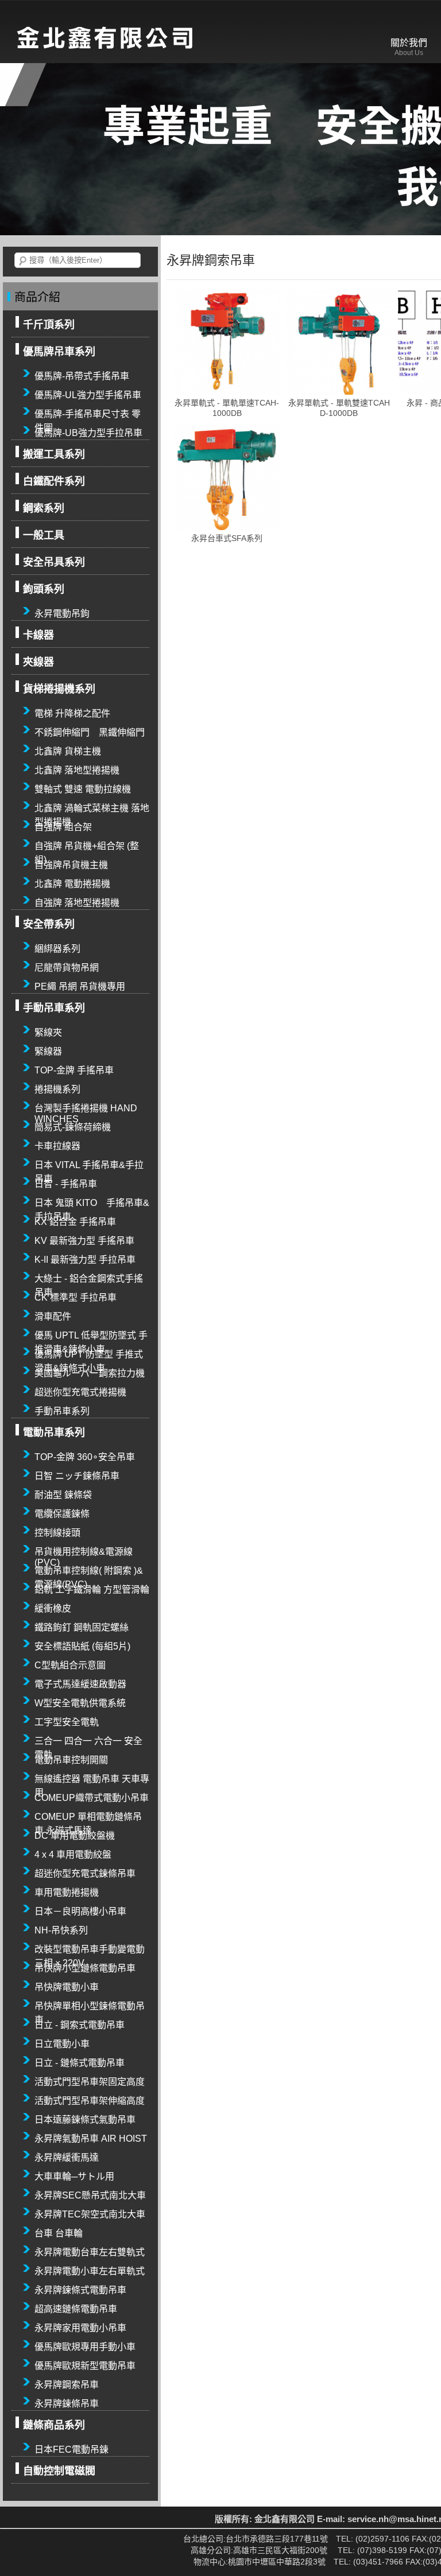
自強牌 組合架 (63, 827)
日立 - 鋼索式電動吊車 (80, 2025)
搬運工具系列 (54, 454)
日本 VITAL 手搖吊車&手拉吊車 (89, 1166)
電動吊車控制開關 (71, 1760)
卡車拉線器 (57, 1146)
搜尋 (23, 261)
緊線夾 (48, 1032)
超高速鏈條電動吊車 (76, 2309)
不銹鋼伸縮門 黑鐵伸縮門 (90, 732)
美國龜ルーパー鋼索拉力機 (90, 1373)
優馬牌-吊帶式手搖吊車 (82, 376)
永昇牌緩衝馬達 (67, 2157)
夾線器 (38, 662)
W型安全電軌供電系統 (80, 1703)
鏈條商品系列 (54, 2425)
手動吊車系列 (54, 1008)
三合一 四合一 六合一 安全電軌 (88, 1742)
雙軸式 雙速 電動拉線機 (83, 789)
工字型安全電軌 (67, 1722)
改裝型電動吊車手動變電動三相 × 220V (90, 1950)
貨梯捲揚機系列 (59, 689)
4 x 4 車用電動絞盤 (73, 1855)
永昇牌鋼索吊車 (67, 2385)
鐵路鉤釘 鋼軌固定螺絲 (82, 1627)
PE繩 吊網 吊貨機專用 (80, 987)
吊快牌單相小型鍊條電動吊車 (90, 2007)
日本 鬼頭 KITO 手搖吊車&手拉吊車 (92, 1204)
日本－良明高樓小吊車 (80, 1911)
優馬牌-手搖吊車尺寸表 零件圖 (88, 415)
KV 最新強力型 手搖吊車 (84, 1241)
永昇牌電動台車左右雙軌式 (90, 2252)
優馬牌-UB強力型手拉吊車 (88, 433)
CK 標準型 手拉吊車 (76, 1297)
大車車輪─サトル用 (74, 2176)
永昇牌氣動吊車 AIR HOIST (91, 2139)
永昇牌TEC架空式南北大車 (90, 2214)
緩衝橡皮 (53, 1608)
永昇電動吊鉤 (62, 614)
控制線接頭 (57, 1533)
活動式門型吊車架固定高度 (90, 2082)
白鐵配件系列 (54, 481)
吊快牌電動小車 (67, 1987)
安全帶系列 (49, 924)
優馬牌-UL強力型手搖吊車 (88, 395)
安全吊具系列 (54, 562)
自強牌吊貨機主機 (71, 865)
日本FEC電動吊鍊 (71, 2449)
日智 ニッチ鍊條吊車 (77, 1476)
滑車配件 (53, 1316)
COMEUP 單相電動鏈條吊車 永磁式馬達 (88, 1818)
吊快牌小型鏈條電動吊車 (85, 1968)
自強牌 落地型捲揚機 (77, 903)
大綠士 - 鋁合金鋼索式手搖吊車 (89, 1279)
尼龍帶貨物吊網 (67, 968)
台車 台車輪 (59, 2233)
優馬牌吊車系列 (59, 352)
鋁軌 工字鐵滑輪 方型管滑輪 (92, 1589)
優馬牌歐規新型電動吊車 (85, 2366)
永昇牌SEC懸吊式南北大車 (90, 2195)
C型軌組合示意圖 (70, 1665)
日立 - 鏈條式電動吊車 (80, 2063)
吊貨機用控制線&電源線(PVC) (84, 1552)
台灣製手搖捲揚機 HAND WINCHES (86, 1109)
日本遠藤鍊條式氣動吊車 (85, 2120)
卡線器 (38, 635)
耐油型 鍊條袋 (63, 1495)
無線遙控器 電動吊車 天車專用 (92, 1780)
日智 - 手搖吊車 (66, 1184)
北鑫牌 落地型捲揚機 (77, 770)
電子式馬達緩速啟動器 (80, 1684)
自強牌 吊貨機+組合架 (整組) (87, 847)
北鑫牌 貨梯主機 (68, 751)
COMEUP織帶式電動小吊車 (92, 1798)
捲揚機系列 (57, 1089)
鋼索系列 (44, 508)
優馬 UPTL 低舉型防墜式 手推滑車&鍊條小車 (91, 1336)
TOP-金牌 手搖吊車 (74, 1070)
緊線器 (48, 1051)
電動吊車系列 (54, 1433)
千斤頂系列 (49, 325)
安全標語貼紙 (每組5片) (82, 1646)
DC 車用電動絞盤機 (75, 1836)
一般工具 (44, 535)
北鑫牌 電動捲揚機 (72, 884)
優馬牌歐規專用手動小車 (85, 2347)
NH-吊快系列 (61, 1930)
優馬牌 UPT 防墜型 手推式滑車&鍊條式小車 (89, 1355)
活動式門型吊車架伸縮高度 (90, 2101)
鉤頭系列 (44, 589)
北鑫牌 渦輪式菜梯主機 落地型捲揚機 (92, 809)
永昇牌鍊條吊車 (67, 2404)
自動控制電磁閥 (59, 2471)
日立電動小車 (62, 2044)
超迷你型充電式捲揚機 (80, 1392)
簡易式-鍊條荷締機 (73, 1127)
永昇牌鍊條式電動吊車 (80, 2290)
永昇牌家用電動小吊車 (80, 2328)
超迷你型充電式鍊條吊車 (85, 1873)
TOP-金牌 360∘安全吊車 (85, 1457)
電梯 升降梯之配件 (72, 713)
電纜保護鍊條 (62, 1514)
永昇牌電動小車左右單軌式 (90, 2271)
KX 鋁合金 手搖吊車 (75, 1222)
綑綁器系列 (57, 949)
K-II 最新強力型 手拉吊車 (85, 1260)
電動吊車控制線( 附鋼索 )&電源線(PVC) (89, 1571)
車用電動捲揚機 (67, 1892)
